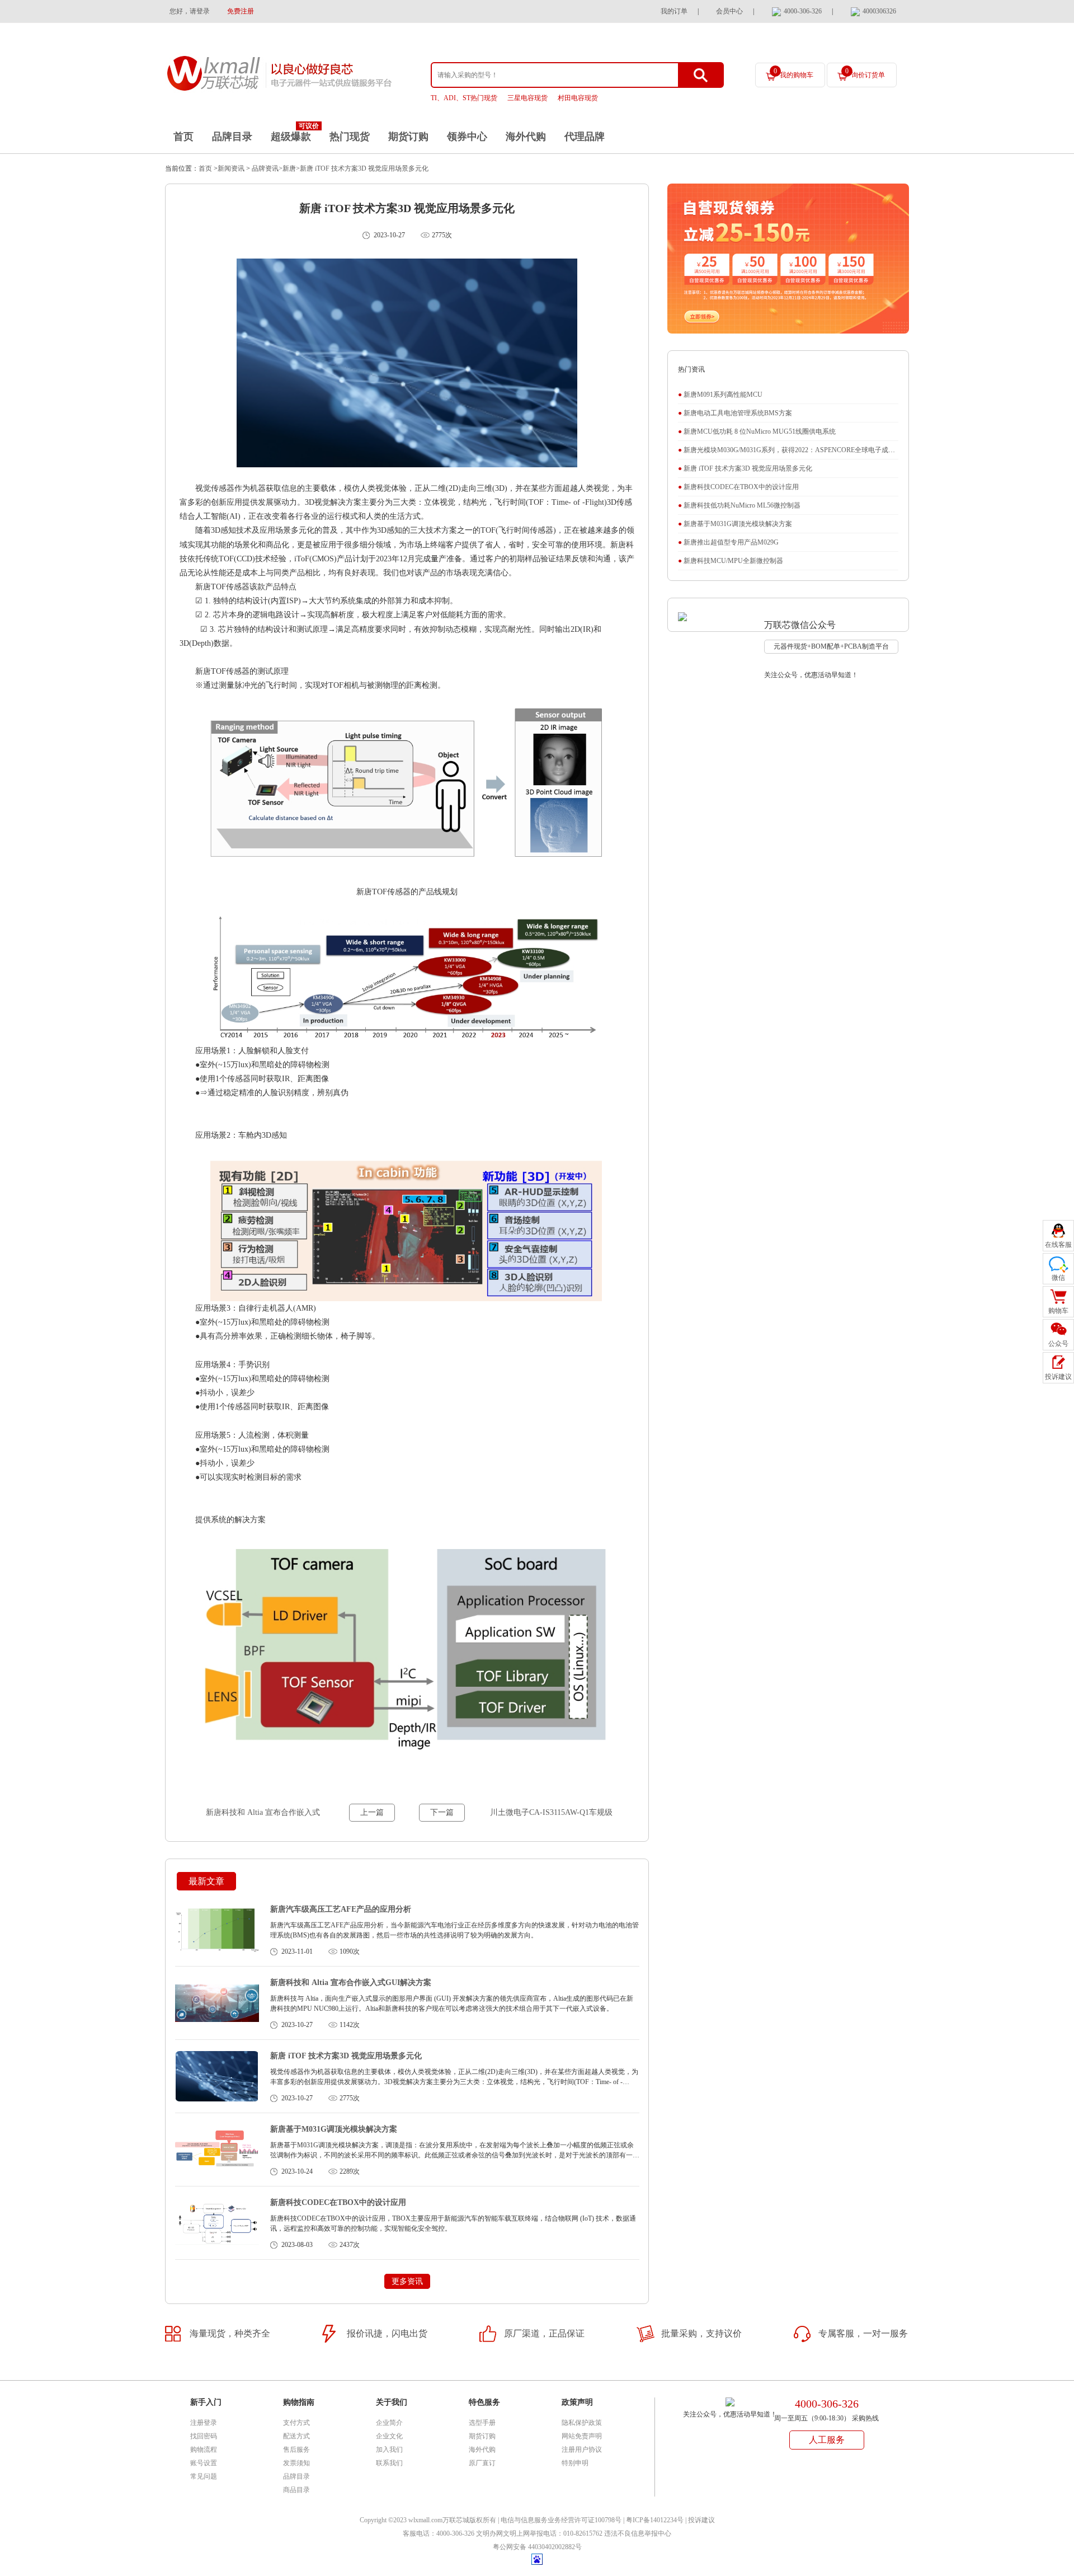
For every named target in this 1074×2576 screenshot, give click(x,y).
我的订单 (674, 11)
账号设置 (204, 2463)
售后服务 (296, 2450)
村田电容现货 (578, 98)
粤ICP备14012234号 (655, 2520)
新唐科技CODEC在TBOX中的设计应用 (338, 2202)
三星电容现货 (527, 98)
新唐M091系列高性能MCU (720, 395)
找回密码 (204, 2436)
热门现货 (350, 137)
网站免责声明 (582, 2436)
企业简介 (389, 2423)
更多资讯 (407, 2281)
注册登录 (204, 2423)
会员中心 (729, 11)
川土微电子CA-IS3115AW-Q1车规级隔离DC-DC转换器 (551, 1815)
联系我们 (389, 2463)
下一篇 (442, 1812)
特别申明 (575, 2463)
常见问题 (204, 2476)
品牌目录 (232, 137)
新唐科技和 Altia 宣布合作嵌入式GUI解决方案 (263, 1815)
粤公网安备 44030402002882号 (537, 2547)
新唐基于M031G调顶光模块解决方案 (334, 2129)
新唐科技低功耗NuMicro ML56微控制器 (739, 505)
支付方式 (296, 2423)
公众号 (1058, 1344)
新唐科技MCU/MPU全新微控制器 (731, 561)
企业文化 (389, 2436)
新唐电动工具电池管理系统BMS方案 (735, 413)
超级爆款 (291, 137)
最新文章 (206, 1881)
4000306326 (879, 11)
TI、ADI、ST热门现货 (464, 98)
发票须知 (296, 2463)
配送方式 (296, 2436)
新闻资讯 (231, 168)
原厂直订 (482, 2463)
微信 (1058, 1278)
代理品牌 (585, 137)
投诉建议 (701, 2520)
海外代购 (526, 137)
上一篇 (372, 1812)
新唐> (291, 168)
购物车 (1058, 1311)
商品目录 (296, 2490)
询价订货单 (865, 73)
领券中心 (467, 137)
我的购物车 (793, 73)
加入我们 (389, 2450)
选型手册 (482, 2423)
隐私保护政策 (582, 2423)
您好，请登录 (190, 11)
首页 (183, 137)
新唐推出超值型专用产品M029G (728, 542)
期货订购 (408, 137)
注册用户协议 (582, 2450)
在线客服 (1058, 1245)
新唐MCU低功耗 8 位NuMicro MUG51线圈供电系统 (757, 431)
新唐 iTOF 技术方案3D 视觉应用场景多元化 (364, 168)
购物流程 (204, 2450)
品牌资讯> (266, 168)
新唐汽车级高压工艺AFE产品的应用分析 (341, 1909)
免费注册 (241, 11)
